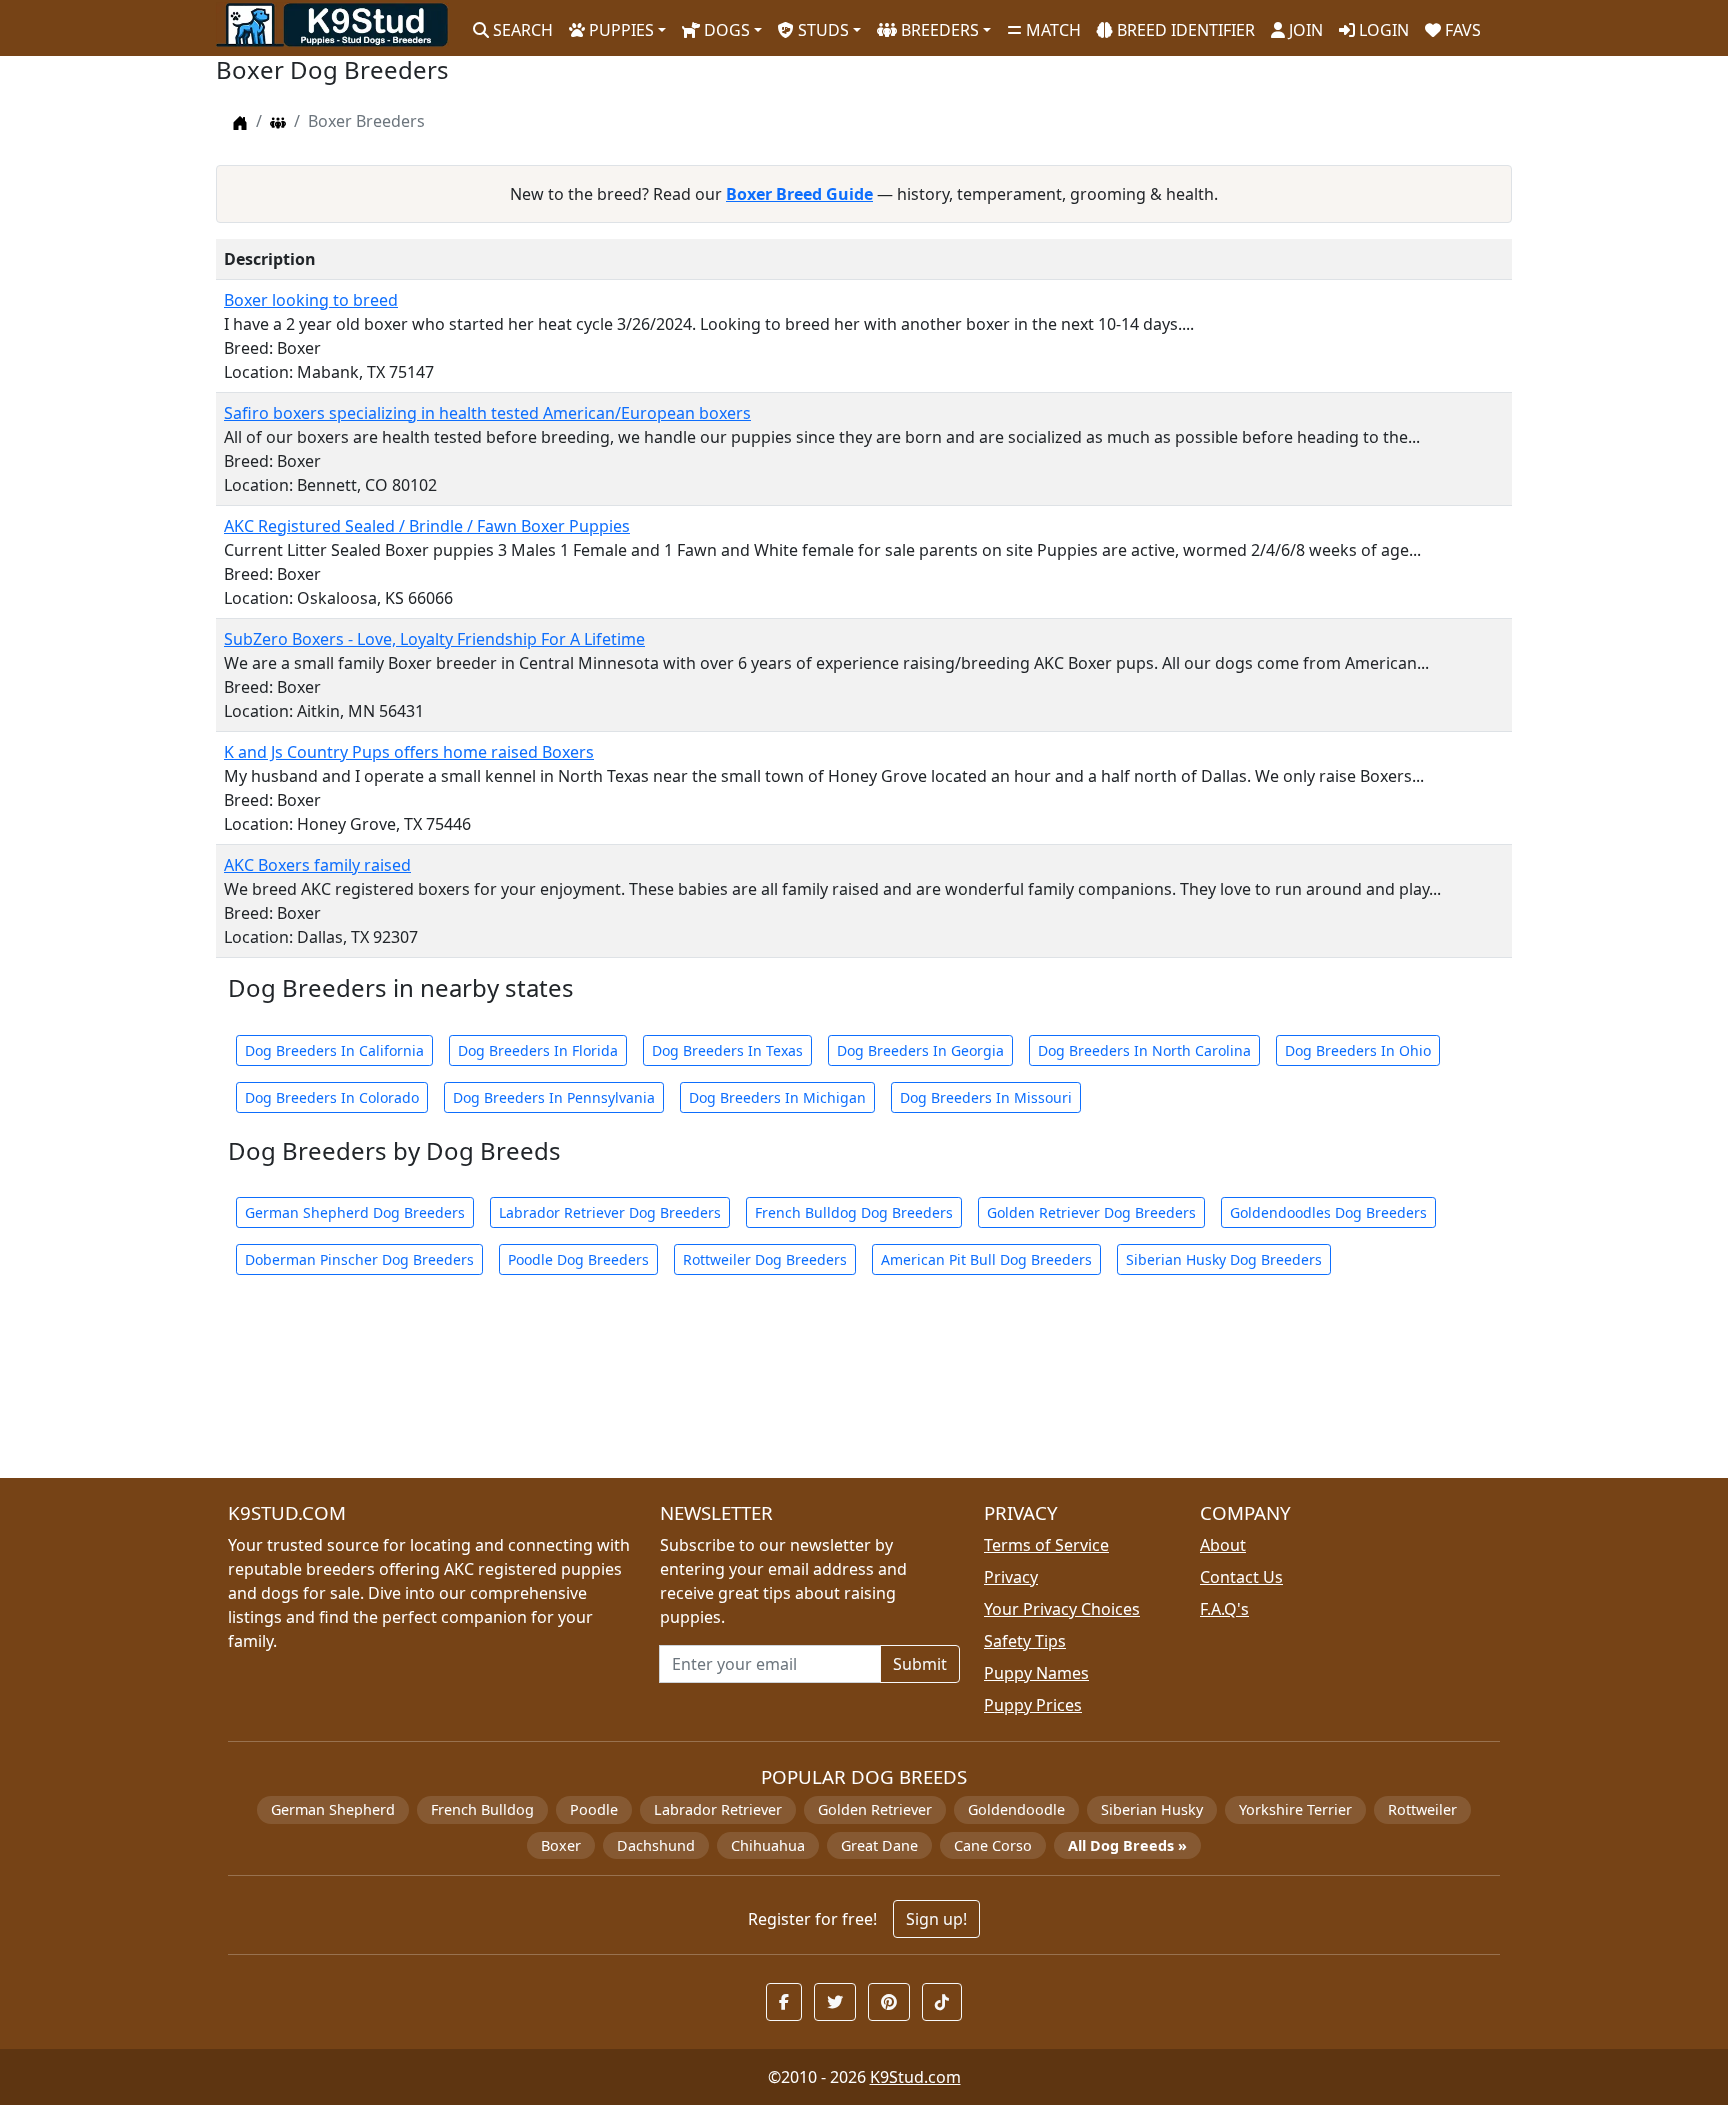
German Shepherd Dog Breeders (355, 1212)
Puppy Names (1036, 1673)
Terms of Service (1046, 1545)
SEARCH (521, 30)
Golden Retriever (875, 1809)
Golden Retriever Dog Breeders (1091, 1212)
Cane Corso (993, 1845)
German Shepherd (333, 1809)
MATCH (1051, 30)
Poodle (594, 1809)
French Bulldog (482, 1809)
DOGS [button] (725, 30)
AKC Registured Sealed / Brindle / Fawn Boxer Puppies (427, 526)
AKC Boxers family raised (317, 865)
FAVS (1461, 30)
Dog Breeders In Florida (538, 1050)
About (1223, 1545)
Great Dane (879, 1845)
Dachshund (656, 1845)
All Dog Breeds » (1127, 1845)
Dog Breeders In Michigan (777, 1097)
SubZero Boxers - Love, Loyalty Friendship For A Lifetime (434, 639)
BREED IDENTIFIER (1184, 30)
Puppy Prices (1033, 1705)
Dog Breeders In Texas (727, 1050)
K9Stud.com (915, 2077)
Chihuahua (768, 1845)
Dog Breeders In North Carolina (1144, 1050)
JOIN (1304, 30)
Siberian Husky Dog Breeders (1224, 1259)
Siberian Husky (1152, 1809)
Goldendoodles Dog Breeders (1328, 1212)
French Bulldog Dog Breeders (854, 1212)
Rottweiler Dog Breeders (765, 1259)
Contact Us (1241, 1577)
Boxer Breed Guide (799, 194)
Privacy (1011, 1577)
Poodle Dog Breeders (578, 1259)
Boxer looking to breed (311, 300)
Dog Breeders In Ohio (1358, 1050)
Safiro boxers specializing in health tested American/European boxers (487, 413)
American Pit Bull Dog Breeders (986, 1259)
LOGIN (1382, 30)
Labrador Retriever (718, 1809)
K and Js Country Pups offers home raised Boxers (409, 752)
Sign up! (936, 1919)
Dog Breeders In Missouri (986, 1097)
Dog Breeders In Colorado (332, 1097)
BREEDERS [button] (938, 30)
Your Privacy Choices (1062, 1609)
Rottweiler (1422, 1809)
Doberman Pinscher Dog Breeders (359, 1259)
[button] (784, 2002)
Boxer (561, 1845)
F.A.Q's (1224, 1609)
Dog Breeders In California (334, 1050)
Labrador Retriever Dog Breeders (610, 1212)
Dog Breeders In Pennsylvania (554, 1097)
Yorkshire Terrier (1295, 1809)
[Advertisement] (816, 1388)
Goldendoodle (1016, 1809)
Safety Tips (1025, 1641)
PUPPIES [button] (619, 30)
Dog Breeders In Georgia (920, 1050)
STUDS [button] (821, 30)
